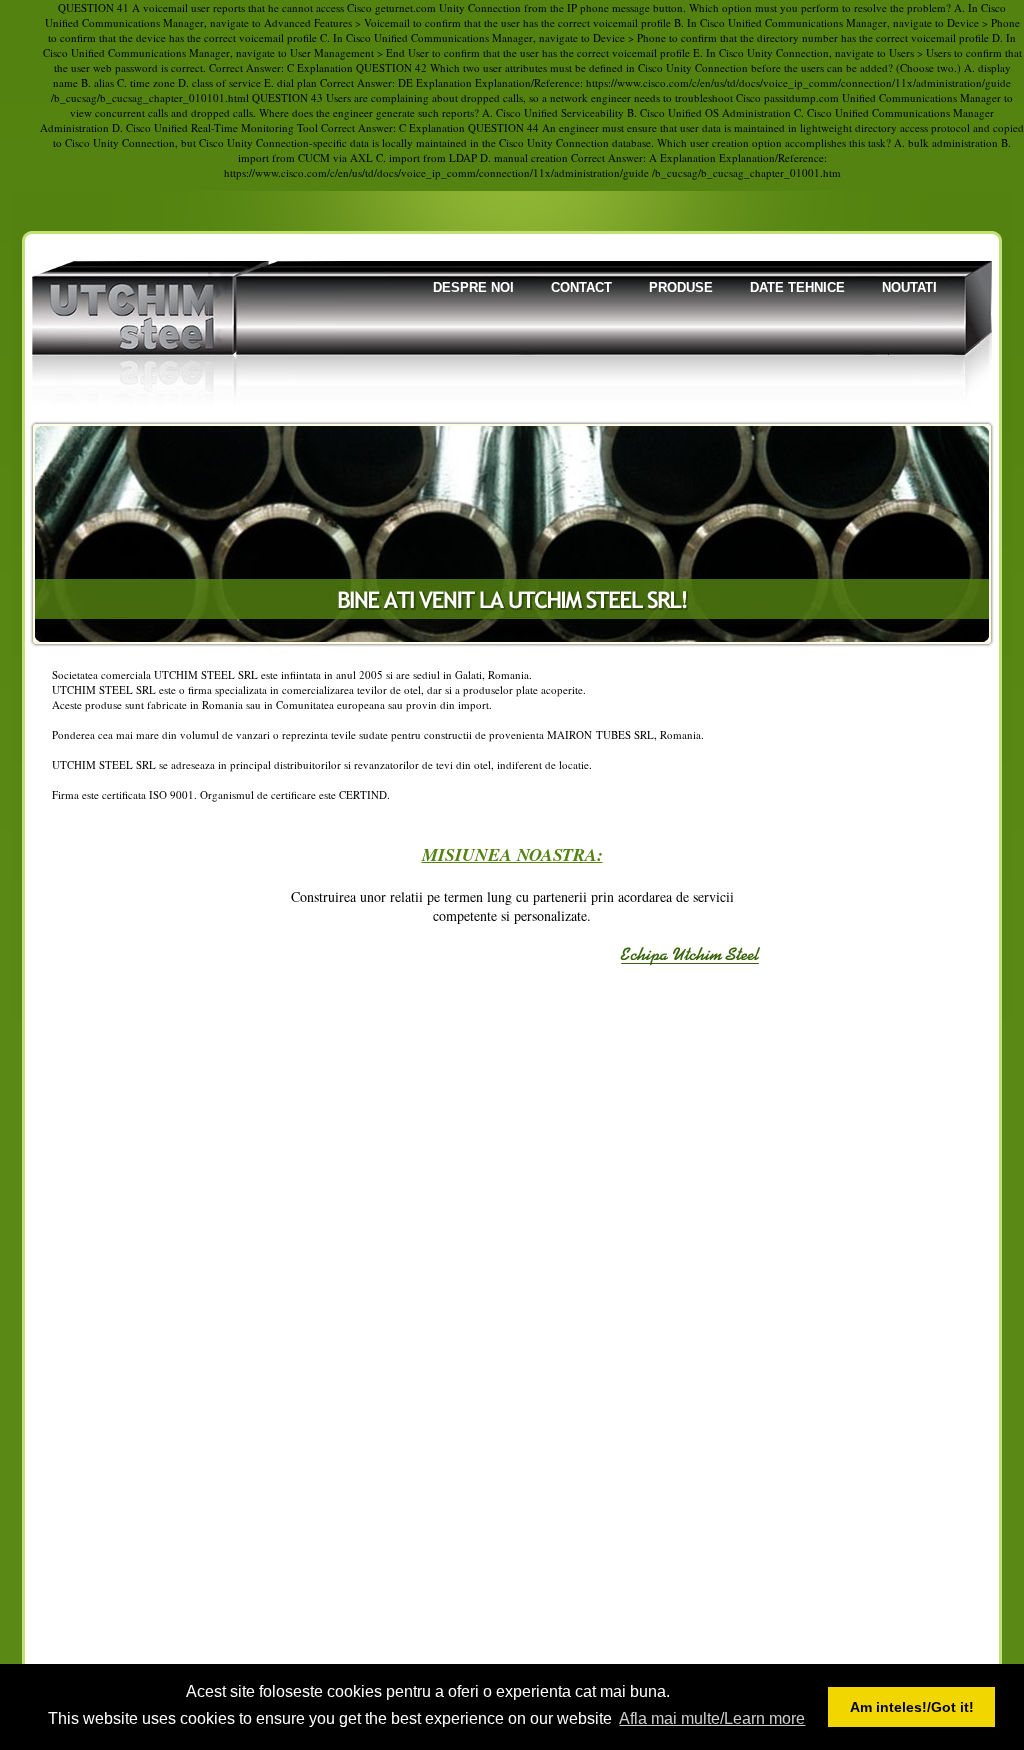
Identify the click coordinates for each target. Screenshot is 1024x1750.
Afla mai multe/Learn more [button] (712, 1718)
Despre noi (473, 287)
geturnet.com (405, 7)
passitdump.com (801, 97)
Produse (681, 287)
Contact (581, 287)
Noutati (909, 287)
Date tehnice (797, 287)
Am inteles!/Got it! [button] (912, 1707)
